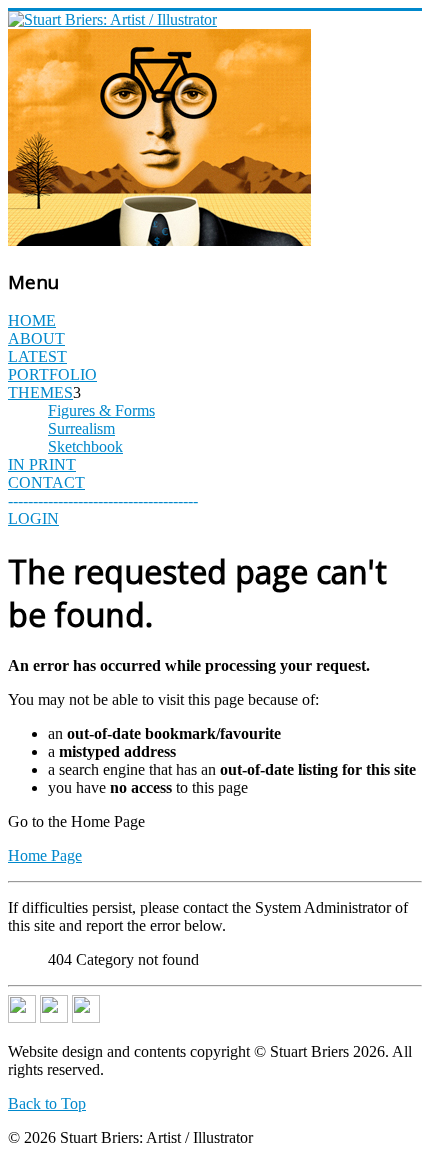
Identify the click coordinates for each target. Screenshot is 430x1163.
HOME (32, 320)
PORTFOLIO (52, 374)
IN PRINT (42, 464)
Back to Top (47, 1103)
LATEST (37, 356)
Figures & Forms (101, 410)
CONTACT (46, 482)
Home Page (45, 855)
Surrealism (81, 428)
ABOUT (36, 338)
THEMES (40, 392)
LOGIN (33, 518)
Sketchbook (85, 446)
